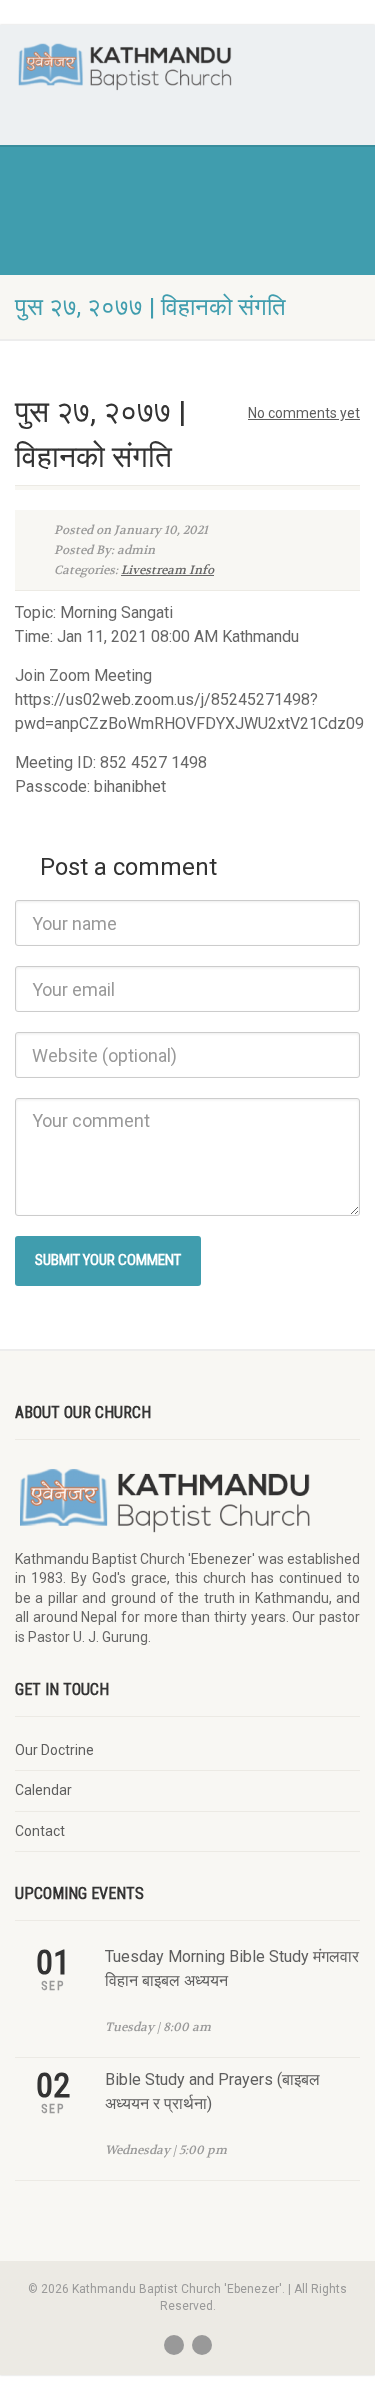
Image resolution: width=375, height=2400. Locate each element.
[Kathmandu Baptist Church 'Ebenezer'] (125, 66)
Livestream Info (167, 570)
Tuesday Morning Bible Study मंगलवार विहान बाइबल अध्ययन (232, 1968)
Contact (40, 1831)
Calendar (43, 1790)
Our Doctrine (54, 1750)
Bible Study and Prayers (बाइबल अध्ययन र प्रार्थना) (212, 2091)
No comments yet (304, 413)
